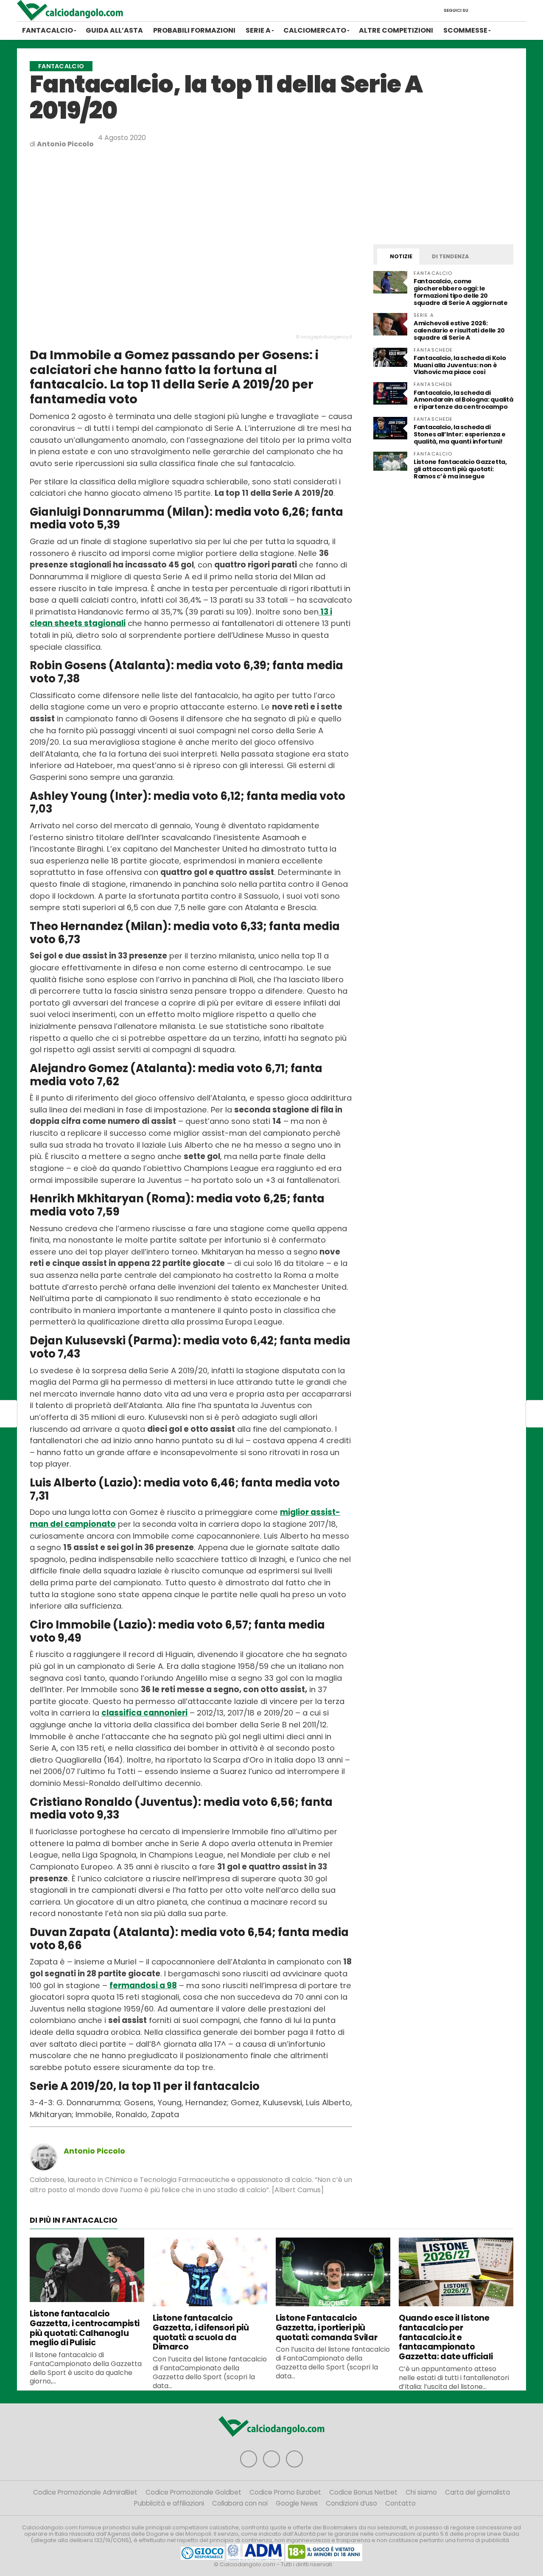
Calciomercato (315, 30)
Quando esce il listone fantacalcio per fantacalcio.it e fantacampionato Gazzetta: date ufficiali (446, 2337)
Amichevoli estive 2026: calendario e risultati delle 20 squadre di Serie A (459, 330)
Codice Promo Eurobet (285, 2492)
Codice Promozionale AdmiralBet (85, 2492)
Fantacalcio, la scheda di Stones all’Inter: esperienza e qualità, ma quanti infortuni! (459, 434)
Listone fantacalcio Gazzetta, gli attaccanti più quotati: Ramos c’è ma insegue (460, 469)
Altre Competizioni (396, 30)
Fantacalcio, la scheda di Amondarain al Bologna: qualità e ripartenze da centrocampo (463, 400)
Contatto (400, 2503)
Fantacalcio (48, 30)
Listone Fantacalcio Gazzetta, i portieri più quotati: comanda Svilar (326, 2328)
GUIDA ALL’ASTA (114, 30)
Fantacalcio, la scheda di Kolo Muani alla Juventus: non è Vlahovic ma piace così (460, 365)
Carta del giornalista (477, 2492)
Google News (297, 2503)
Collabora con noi (240, 2503)
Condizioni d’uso (351, 2503)
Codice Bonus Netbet (363, 2492)
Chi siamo (421, 2492)
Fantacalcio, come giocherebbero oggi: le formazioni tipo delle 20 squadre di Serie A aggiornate (461, 292)
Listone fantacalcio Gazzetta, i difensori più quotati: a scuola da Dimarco (201, 2332)
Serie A (258, 30)
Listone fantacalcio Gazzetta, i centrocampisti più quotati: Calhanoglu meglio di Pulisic (85, 2328)
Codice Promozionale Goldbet (193, 2492)
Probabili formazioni (194, 30)
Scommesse (465, 30)
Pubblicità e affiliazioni (169, 2503)
